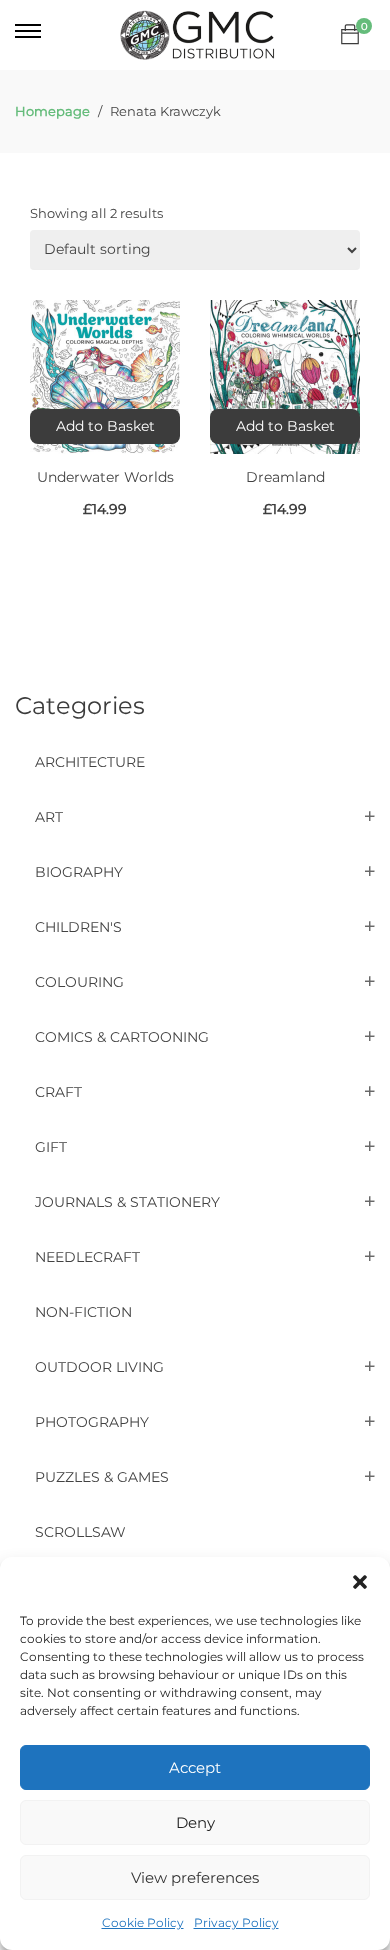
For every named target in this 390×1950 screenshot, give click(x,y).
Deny (195, 1822)
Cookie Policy (143, 1922)
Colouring (79, 982)
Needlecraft (87, 1257)
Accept (195, 1767)
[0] (350, 35)
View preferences (195, 1877)
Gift (51, 1147)
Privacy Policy (236, 1922)
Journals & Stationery (127, 1202)
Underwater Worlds (105, 477)
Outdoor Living (99, 1367)
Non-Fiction (83, 1312)
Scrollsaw (80, 1532)
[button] (360, 1582)
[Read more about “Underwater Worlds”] (105, 426)
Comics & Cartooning (122, 1037)
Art (49, 817)
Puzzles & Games (102, 1477)
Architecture (90, 762)
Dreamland (285, 477)
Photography (92, 1422)
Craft (58, 1092)
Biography (79, 872)
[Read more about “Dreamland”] (285, 426)
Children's (78, 927)
